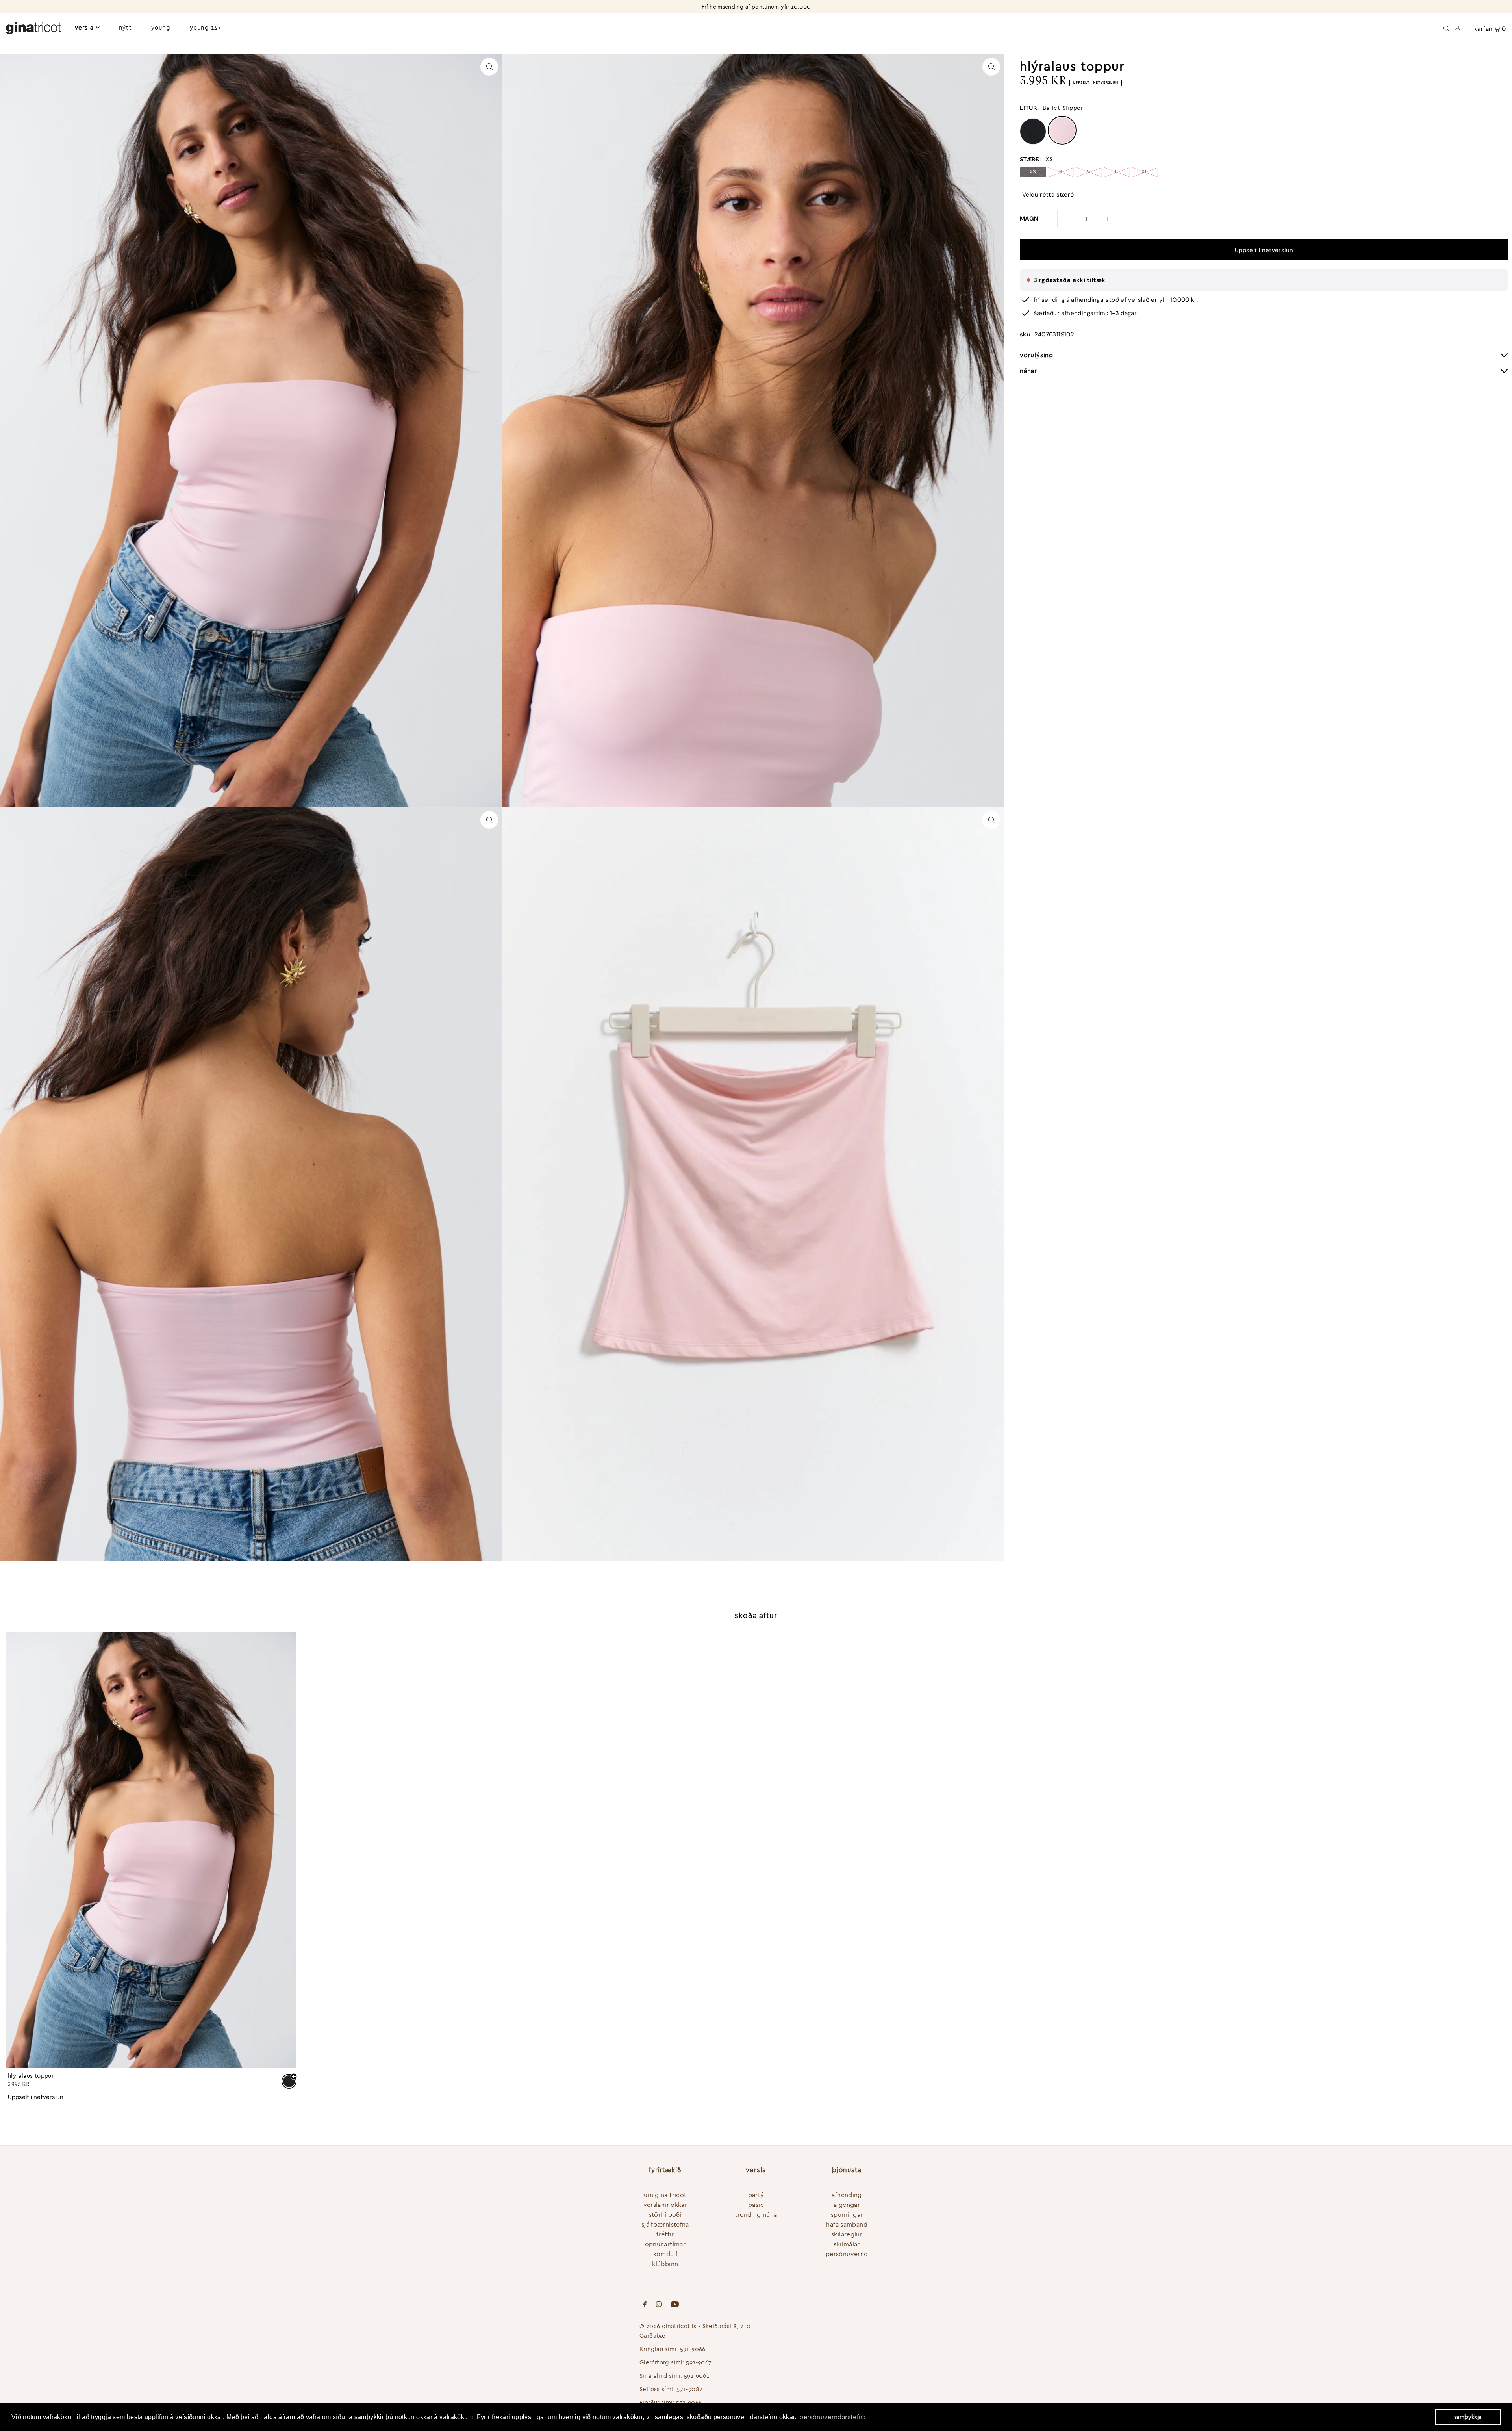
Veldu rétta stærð (1048, 195)
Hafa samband (847, 2224)
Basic (756, 2205)
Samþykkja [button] (1468, 2417)
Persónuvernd (847, 2254)
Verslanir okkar (665, 2205)
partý (756, 2195)
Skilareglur (847, 2234)
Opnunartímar (665, 2244)
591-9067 (699, 2362)
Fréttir (665, 2234)
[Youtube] (675, 2305)
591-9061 (697, 2376)
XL (1145, 172)
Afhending (847, 2195)
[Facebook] (645, 2305)
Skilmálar (847, 2244)
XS (1033, 172)
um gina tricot (665, 2195)
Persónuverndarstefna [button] (833, 2417)
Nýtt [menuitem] (125, 27)
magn (1029, 219)
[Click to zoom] (489, 67)
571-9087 (689, 2389)
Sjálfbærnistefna (665, 2224)
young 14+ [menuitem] (206, 27)
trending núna (756, 2214)
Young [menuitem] (161, 27)
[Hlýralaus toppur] (151, 1850)
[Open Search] (1446, 28)
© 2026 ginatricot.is (668, 2326)
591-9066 (693, 2349)
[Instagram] (659, 2305)
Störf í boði (665, 2214)
